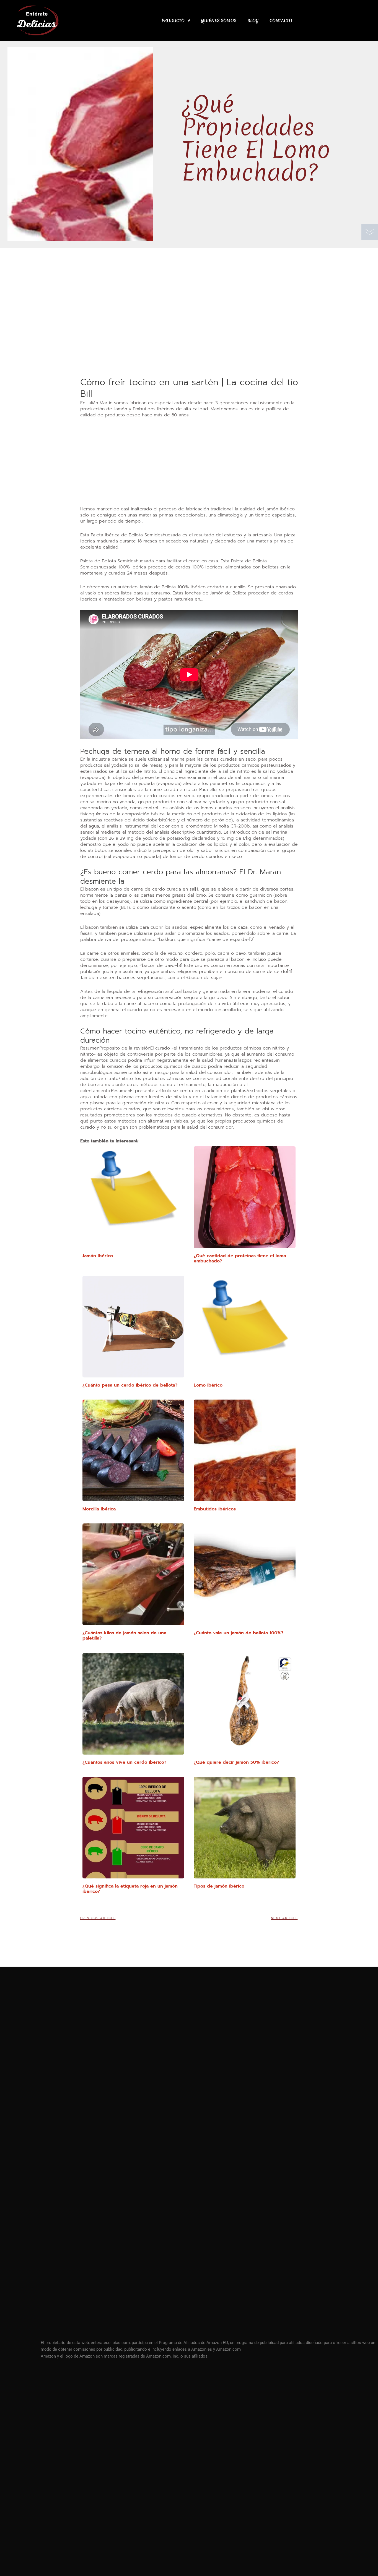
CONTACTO (281, 20)
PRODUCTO (173, 20)
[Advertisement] (189, 335)
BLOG (253, 20)
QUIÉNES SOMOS (219, 20)
